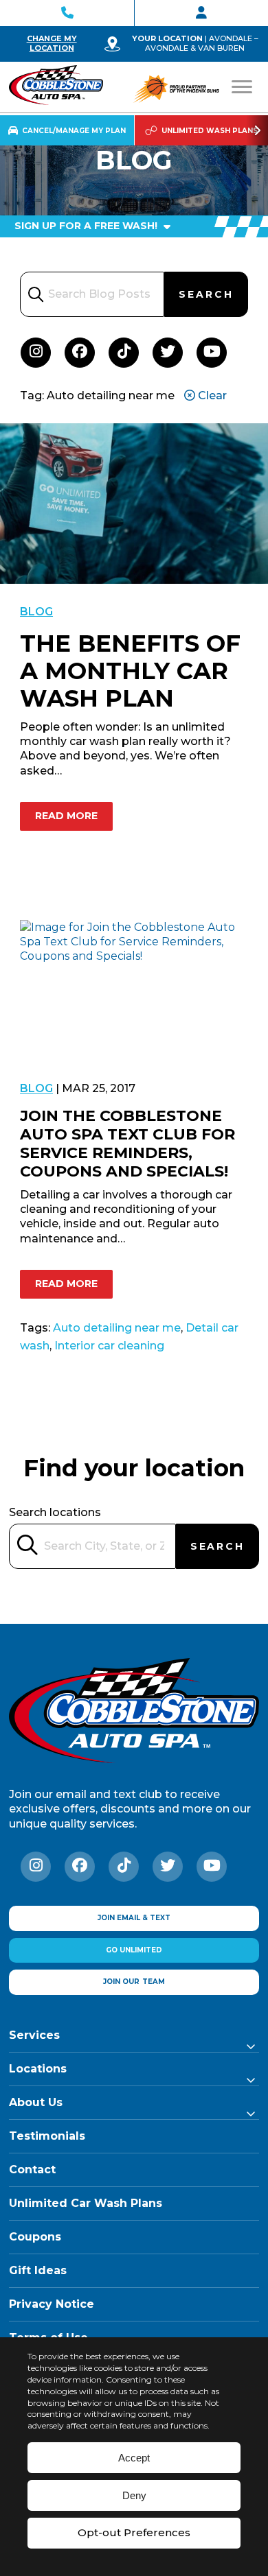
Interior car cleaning (109, 1346)
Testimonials (47, 2136)
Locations (38, 2069)
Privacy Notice (52, 2304)
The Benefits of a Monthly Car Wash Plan (130, 671)
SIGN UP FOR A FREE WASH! (88, 226)
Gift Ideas (38, 2270)
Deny (134, 2495)
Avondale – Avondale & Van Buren (202, 43)
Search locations (55, 1512)
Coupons (35, 2237)
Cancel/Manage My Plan (74, 131)
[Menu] (242, 87)
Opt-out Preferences (134, 2532)
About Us (36, 2102)
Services (34, 2035)
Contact (32, 2170)
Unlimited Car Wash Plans (86, 2203)
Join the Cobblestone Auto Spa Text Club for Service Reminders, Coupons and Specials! (127, 1144)
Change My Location (52, 43)
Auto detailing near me (117, 1328)
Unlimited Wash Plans (210, 131)
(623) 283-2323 (67, 13)
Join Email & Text (134, 1918)
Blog (36, 612)
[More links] (257, 130)
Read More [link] (66, 816)
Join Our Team (201, 13)
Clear (211, 395)
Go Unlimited (134, 1950)
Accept (134, 2458)
